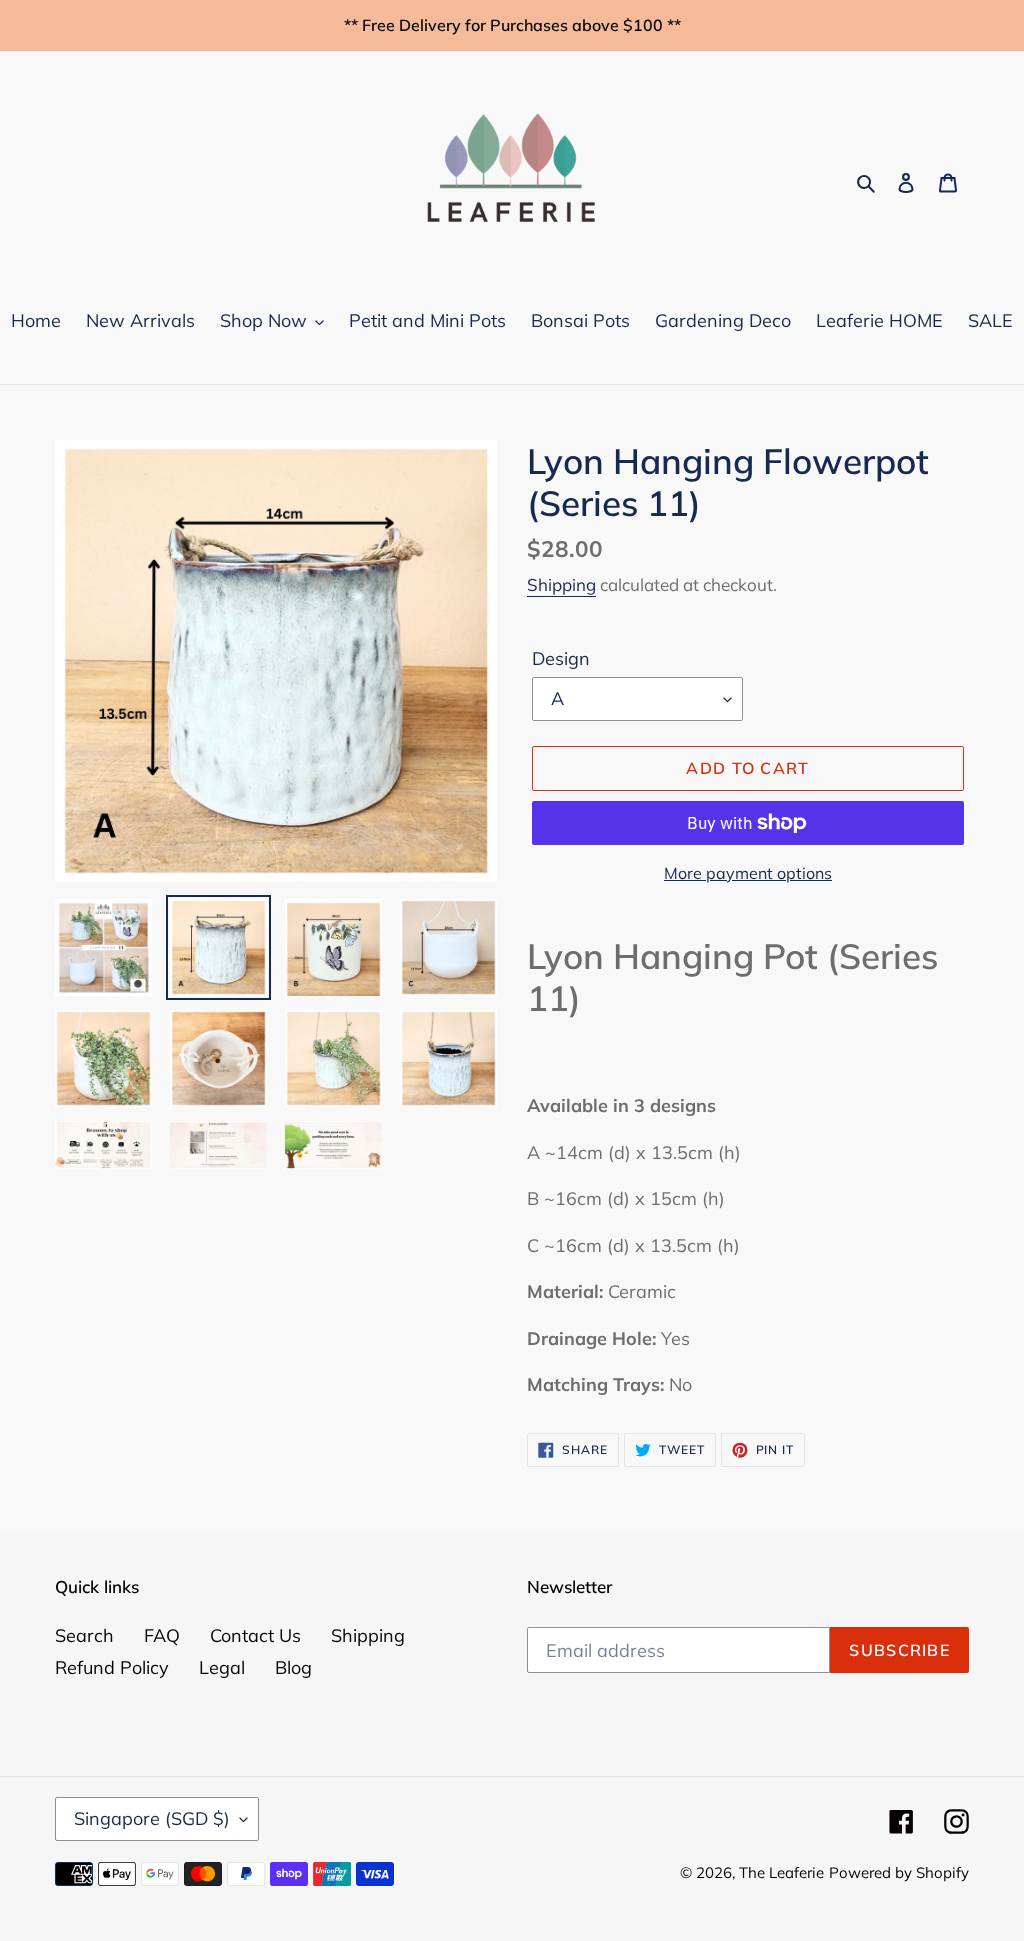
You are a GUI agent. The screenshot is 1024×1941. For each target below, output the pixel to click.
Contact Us (255, 1635)
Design (561, 658)
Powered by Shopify (899, 1872)
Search (84, 1635)
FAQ (162, 1635)
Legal (222, 1667)
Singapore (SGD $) (152, 1818)
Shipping (561, 584)
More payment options (748, 873)
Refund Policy (112, 1667)
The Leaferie (781, 1872)
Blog (293, 1667)
